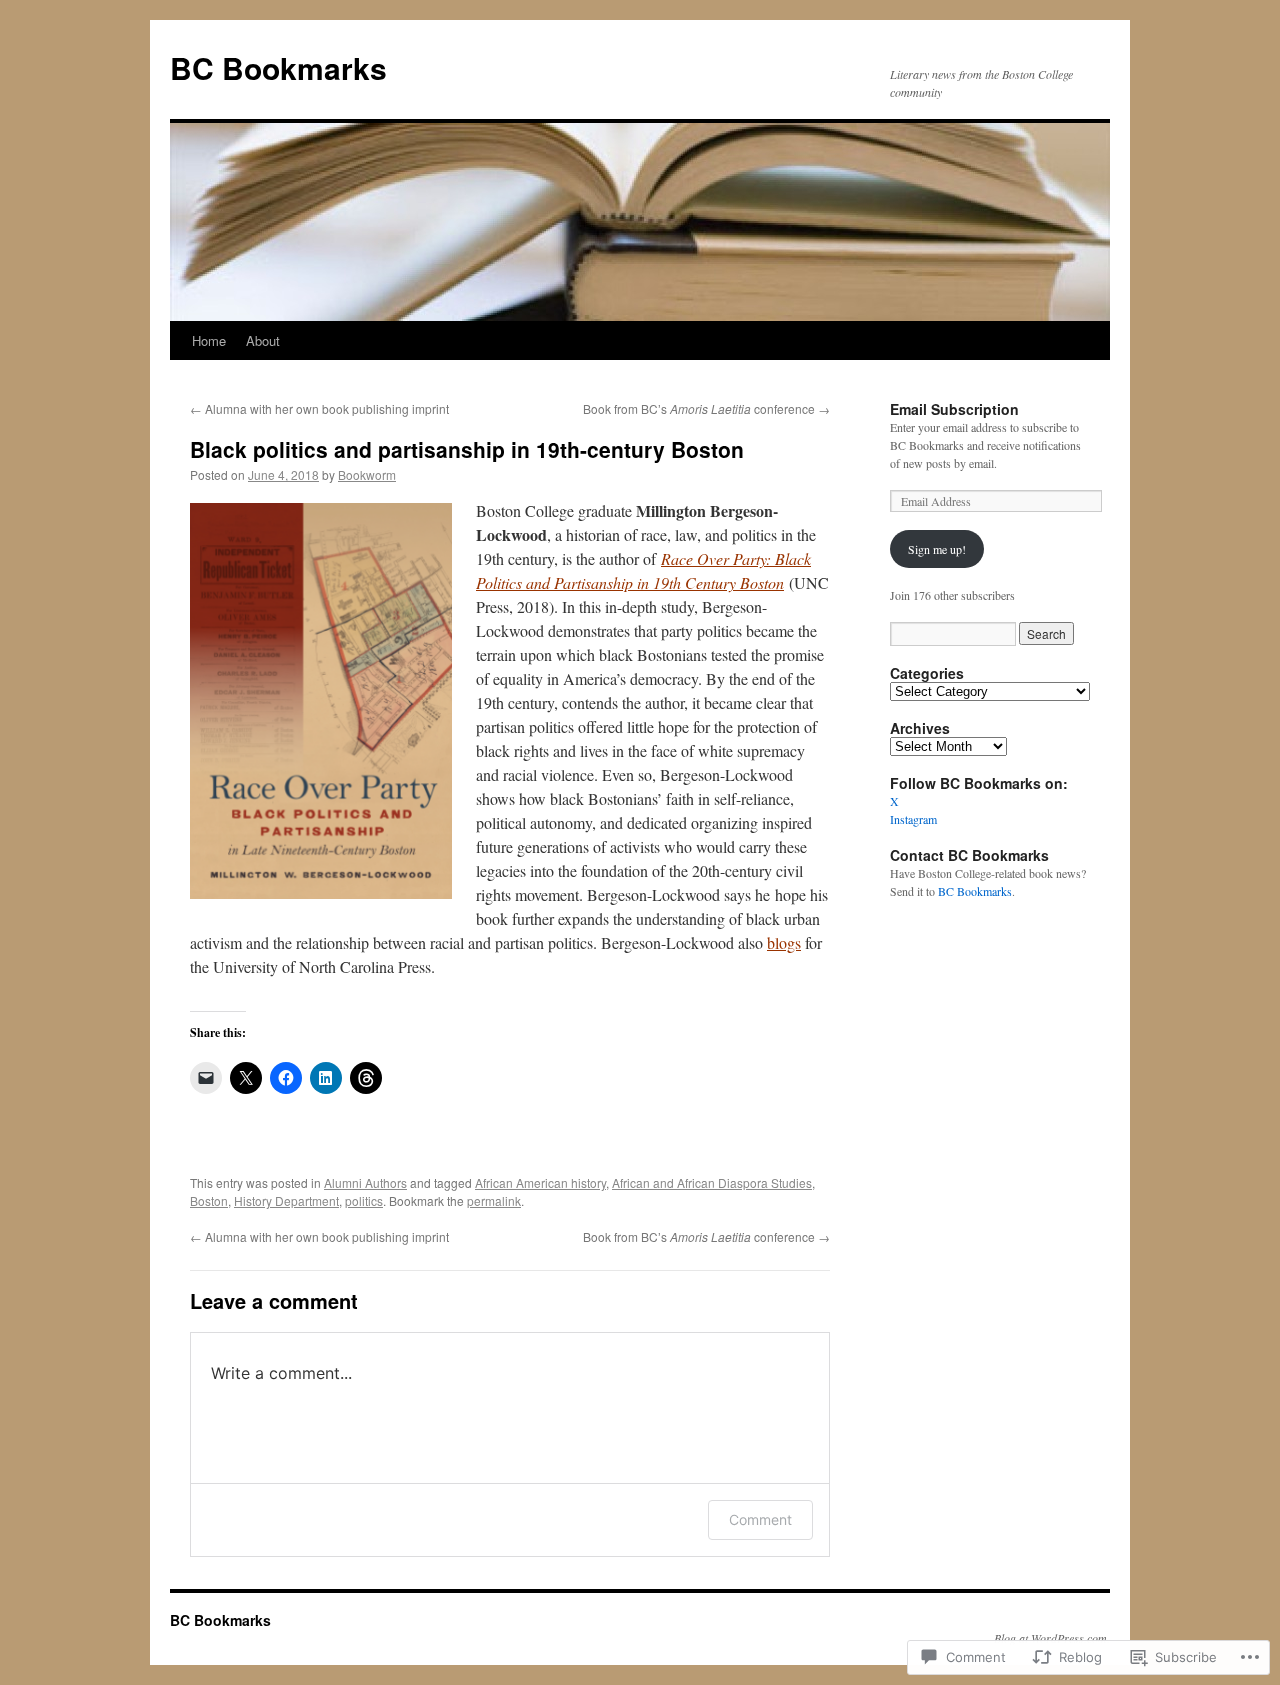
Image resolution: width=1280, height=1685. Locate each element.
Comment (760, 1519)
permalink (494, 1200)
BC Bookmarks (278, 67)
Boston (209, 1200)
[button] (321, 701)
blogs (784, 942)
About (263, 340)
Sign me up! (937, 549)
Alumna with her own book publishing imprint (319, 408)
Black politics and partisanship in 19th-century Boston (467, 449)
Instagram (913, 819)
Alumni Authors (365, 1182)
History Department (286, 1200)
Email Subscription (954, 409)
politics (364, 1200)
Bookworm (367, 474)
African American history (540, 1182)
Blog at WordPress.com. (1052, 1638)
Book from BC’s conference (706, 408)
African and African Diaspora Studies (712, 1182)
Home (209, 340)
